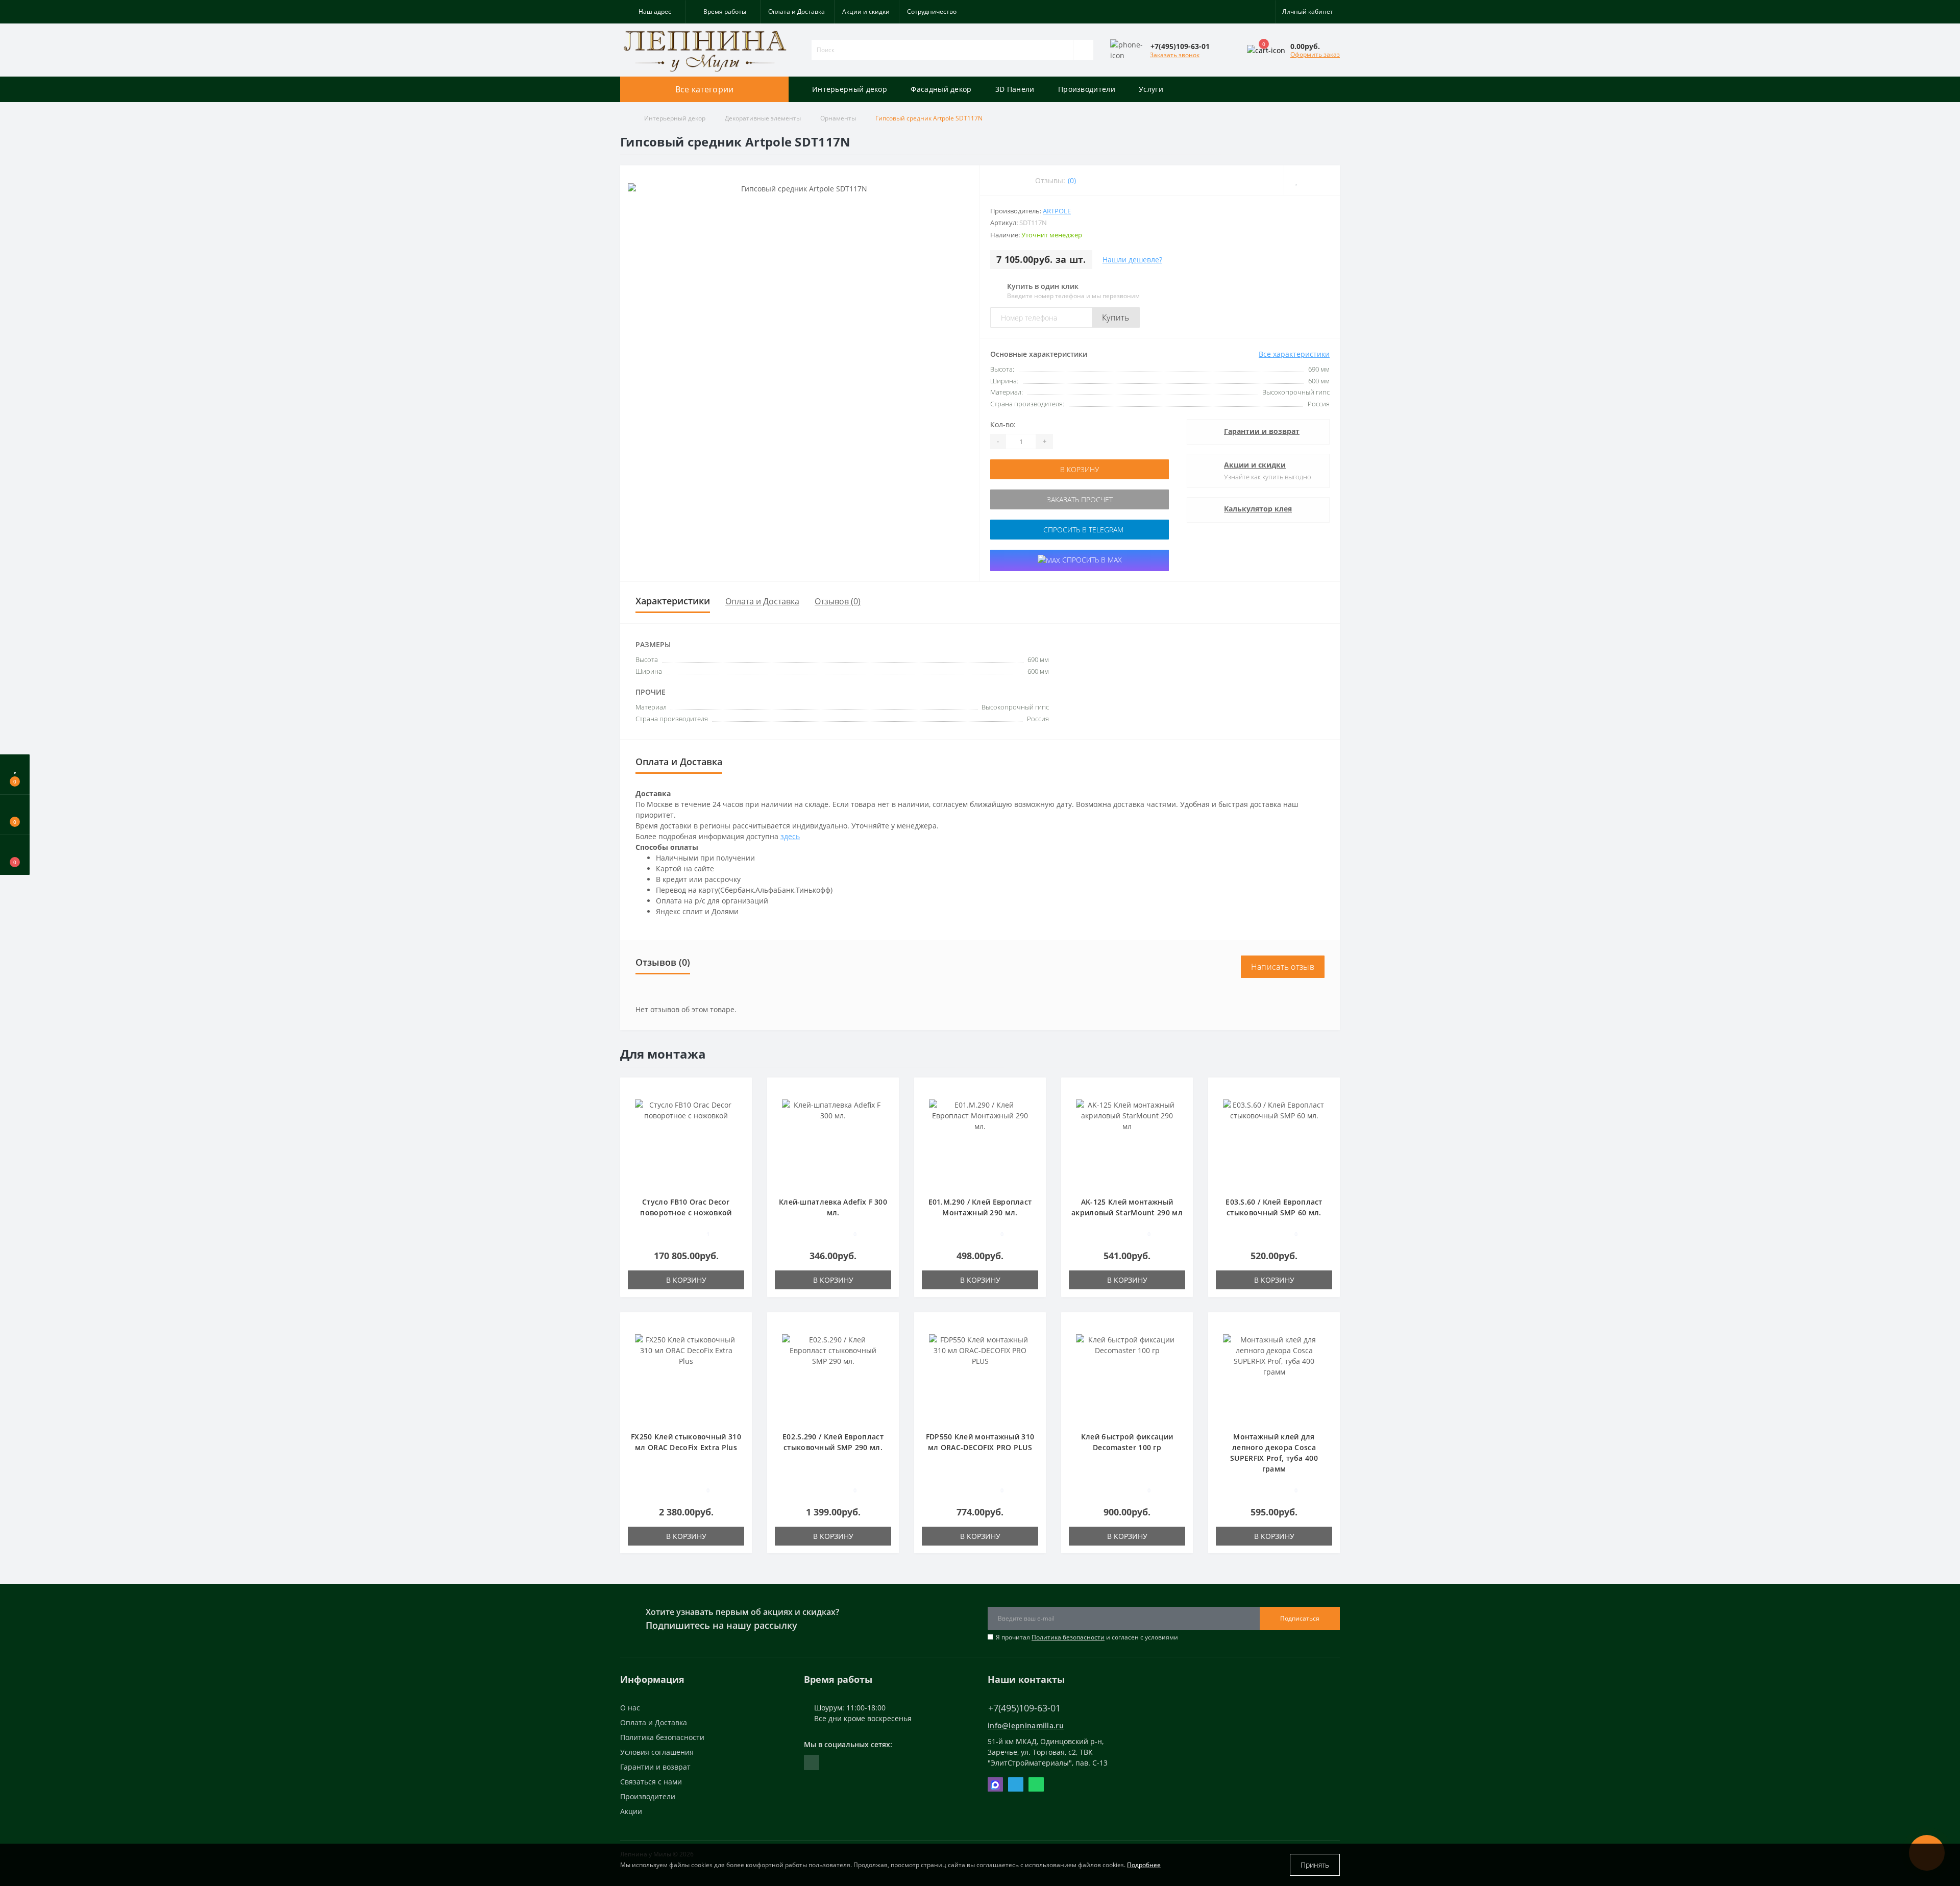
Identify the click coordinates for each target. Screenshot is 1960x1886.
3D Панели (1015, 89)
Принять (1315, 1865)
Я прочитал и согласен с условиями (1087, 1637)
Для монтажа (663, 1054)
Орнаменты (838, 118)
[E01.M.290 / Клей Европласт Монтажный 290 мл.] (980, 1142)
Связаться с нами (651, 1782)
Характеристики (673, 601)
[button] (653, 12)
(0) (1072, 180)
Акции (631, 1811)
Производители (1087, 89)
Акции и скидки (866, 11)
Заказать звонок (1175, 55)
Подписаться (1300, 1618)
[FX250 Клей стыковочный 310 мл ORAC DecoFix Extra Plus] (686, 1377)
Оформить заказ (1315, 54)
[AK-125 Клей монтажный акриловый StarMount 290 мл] (1127, 1142)
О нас (630, 1708)
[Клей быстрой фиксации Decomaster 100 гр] (1127, 1377)
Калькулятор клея (1258, 509)
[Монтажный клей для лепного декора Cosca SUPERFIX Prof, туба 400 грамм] (1274, 1377)
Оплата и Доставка (797, 11)
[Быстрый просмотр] (740, 1120)
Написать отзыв (1283, 967)
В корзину (1080, 469)
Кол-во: (1003, 424)
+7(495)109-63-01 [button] (1024, 1708)
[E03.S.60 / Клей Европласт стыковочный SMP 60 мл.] (1274, 1142)
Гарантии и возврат (1262, 431)
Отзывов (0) (838, 601)
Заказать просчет (1080, 499)
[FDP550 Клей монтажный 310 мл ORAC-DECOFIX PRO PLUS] (980, 1377)
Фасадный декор (941, 89)
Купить (1116, 317)
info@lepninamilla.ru (1026, 1725)
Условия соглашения (657, 1752)
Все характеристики (1294, 354)
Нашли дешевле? (1132, 260)
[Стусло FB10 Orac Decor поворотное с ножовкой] (686, 1142)
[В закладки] (741, 1091)
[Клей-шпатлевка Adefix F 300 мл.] (833, 1142)
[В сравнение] (740, 1105)
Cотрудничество (932, 11)
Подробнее (1144, 1865)
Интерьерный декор (850, 89)
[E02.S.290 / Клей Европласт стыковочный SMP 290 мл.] (833, 1377)
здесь (790, 836)
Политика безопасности (1068, 1637)
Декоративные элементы (763, 118)
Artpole (1057, 211)
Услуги (1151, 89)
